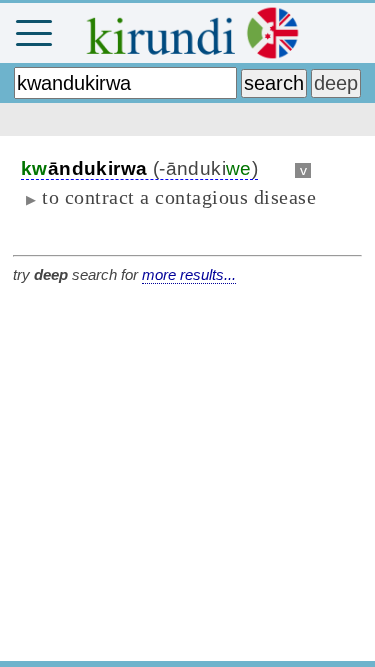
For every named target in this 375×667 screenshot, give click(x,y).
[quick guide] (349, 33)
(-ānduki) (139, 168)
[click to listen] (276, 168)
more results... (189, 274)
